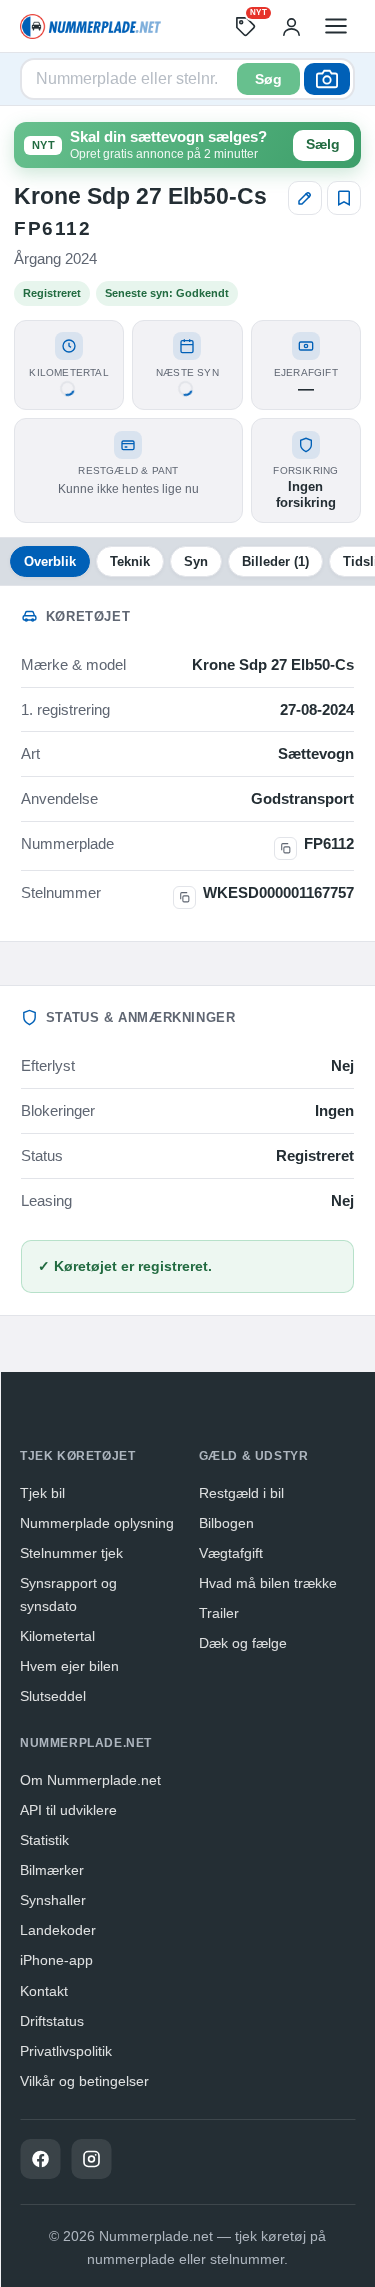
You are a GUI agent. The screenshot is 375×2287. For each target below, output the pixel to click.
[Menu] (336, 26)
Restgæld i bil (241, 1493)
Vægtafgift (231, 1553)
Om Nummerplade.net (90, 1780)
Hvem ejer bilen (69, 1666)
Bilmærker (52, 1870)
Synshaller (53, 1900)
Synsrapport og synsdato (68, 1594)
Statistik (44, 1840)
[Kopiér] (285, 848)
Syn (196, 561)
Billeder (275, 561)
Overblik (50, 561)
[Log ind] (291, 26)
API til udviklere (68, 1810)
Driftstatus (52, 2021)
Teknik (130, 561)
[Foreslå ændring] (305, 198)
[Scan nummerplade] (327, 79)
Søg (268, 79)
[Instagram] (91, 2159)
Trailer (219, 1613)
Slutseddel (53, 1696)
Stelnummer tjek (71, 1553)
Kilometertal (57, 1636)
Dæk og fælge (243, 1643)
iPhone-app (56, 1960)
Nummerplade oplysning (97, 1523)
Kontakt (44, 1991)
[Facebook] (40, 2159)
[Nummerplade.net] (90, 26)
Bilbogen (226, 1523)
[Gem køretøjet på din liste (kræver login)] (344, 198)
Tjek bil (42, 1493)
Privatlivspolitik (66, 2051)
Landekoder (58, 1930)
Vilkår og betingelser (84, 2081)
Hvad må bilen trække (268, 1583)
